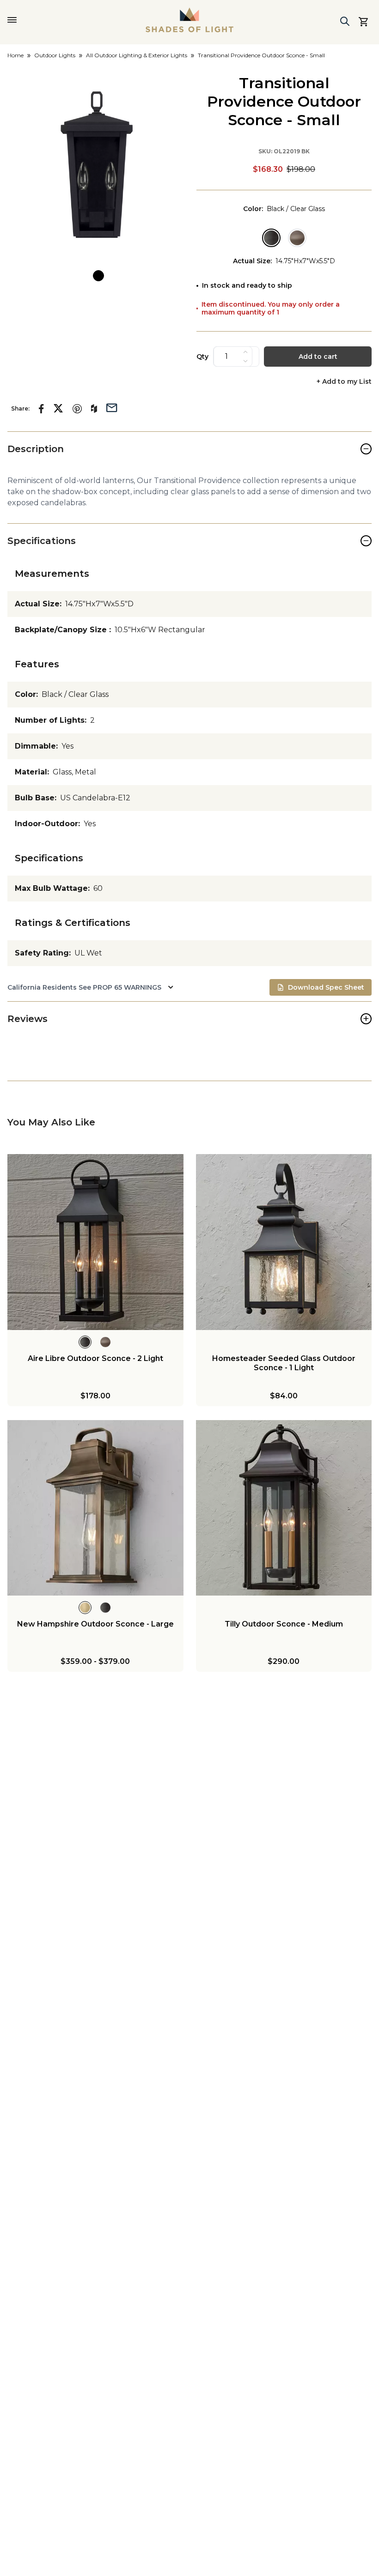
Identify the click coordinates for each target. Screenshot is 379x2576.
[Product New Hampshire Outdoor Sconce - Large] (95, 1508)
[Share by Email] (112, 407)
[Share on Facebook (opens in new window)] (41, 409)
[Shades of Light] (189, 20)
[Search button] (345, 21)
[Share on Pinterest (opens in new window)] (77, 409)
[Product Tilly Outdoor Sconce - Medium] (284, 1508)
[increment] (245, 352)
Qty (202, 357)
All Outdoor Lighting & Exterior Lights (137, 55)
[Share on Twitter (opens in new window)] (58, 408)
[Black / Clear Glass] (271, 238)
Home (15, 55)
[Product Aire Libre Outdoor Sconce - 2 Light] (95, 1242)
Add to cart (318, 357)
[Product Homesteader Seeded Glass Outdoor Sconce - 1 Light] (284, 1242)
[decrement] (245, 361)
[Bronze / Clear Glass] (297, 238)
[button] (98, 165)
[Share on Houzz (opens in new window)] (94, 409)
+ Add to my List (344, 382)
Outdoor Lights (55, 55)
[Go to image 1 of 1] (98, 276)
